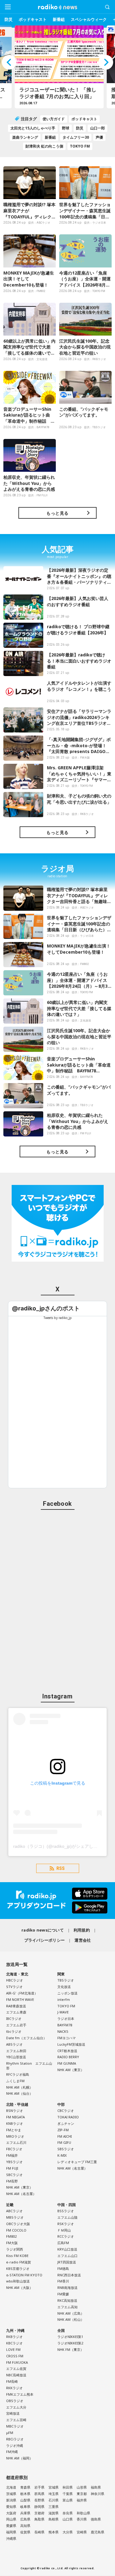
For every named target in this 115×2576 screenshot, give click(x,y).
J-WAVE (63, 2012)
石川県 (54, 2500)
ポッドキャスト (33, 19)
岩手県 (39, 2487)
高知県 (25, 2526)
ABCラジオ (14, 2211)
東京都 (82, 2494)
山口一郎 (98, 128)
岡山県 (11, 2519)
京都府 (39, 2513)
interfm (64, 1999)
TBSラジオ (66, 1980)
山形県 (82, 2487)
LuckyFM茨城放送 (71, 2044)
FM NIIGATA (15, 2117)
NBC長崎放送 (16, 2375)
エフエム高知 (67, 2307)
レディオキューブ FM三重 (77, 2162)
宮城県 (54, 2487)
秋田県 (68, 2487)
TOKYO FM (80, 146)
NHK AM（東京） (71, 2070)
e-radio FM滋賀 (19, 2262)
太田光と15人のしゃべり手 (33, 128)
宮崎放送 (13, 2413)
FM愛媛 (63, 2294)
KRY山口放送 (67, 2249)
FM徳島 (63, 2268)
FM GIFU (64, 2142)
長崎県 (39, 2532)
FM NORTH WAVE (20, 1999)
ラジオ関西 (15, 2249)
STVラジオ (14, 1987)
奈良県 (68, 2513)
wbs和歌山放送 (18, 2281)
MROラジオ (15, 2136)
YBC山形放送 (16, 2057)
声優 (99, 137)
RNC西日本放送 (69, 2275)
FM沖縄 (12, 2452)
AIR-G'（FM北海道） (22, 1993)
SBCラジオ (14, 2175)
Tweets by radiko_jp (58, 1318)
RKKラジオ (14, 2388)
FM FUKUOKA (17, 2362)
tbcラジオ (14, 2031)
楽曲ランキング (25, 137)
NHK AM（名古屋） (21, 2194)
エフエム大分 (16, 2407)
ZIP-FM (63, 2130)
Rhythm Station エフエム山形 (29, 2066)
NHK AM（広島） (71, 2313)
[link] (46, 1308)
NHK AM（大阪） (19, 2288)
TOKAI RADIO (68, 2117)
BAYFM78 (65, 2025)
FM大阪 (12, 2243)
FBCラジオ (14, 2149)
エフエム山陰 (67, 2217)
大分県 (68, 2532)
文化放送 (64, 1987)
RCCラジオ (66, 2236)
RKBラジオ (14, 2337)
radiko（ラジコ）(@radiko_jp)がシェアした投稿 (60, 1846)
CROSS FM (15, 2356)
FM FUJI (12, 2168)
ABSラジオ (14, 2044)
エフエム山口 (67, 2256)
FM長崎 (12, 2381)
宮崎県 (82, 2532)
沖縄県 (11, 2538)
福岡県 (11, 2532)
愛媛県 (11, 2526)
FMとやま (14, 2130)
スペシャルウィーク (89, 19)
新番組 (59, 19)
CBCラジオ (66, 2111)
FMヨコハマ (67, 2038)
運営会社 (83, 1940)
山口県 (68, 2519)
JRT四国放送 (67, 2262)
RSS (61, 1868)
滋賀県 (54, 2513)
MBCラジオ (15, 2426)
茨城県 (11, 2494)
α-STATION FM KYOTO (24, 2275)
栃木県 (25, 2494)
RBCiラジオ (15, 2439)
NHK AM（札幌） (19, 2087)
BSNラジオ (15, 2111)
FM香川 (63, 2281)
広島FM (63, 2243)
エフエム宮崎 (16, 2420)
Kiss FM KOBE (17, 2256)
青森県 (25, 2487)
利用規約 (82, 1930)
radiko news (58, 7)
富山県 (68, 2500)
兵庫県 (25, 2513)
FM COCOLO (16, 2230)
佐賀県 (25, 2532)
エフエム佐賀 (16, 2368)
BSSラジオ (66, 2211)
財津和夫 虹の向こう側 (44, 146)
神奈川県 (98, 2494)
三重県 (54, 2507)
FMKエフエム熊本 (20, 2394)
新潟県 (11, 2500)
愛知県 (11, 2507)
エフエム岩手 (16, 2025)
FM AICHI (65, 2136)
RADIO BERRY (68, 2057)
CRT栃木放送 (67, 2051)
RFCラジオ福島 (18, 2074)
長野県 (39, 2500)
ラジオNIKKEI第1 (70, 2337)
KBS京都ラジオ (18, 2268)
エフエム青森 (16, 2012)
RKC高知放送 (67, 2300)
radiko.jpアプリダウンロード (57, 1901)
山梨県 (25, 2500)
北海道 (11, 2487)
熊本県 (54, 2532)
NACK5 (63, 2031)
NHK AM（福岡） (19, 2458)
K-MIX (62, 2155)
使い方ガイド (54, 119)
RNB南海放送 (67, 2288)
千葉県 (68, 2494)
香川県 (82, 2519)
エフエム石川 (16, 2142)
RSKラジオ (66, 2224)
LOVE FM (13, 2349)
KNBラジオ (15, 2123)
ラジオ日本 (66, 2019)
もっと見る (57, 513)
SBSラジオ (66, 2149)
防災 (9, 19)
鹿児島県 (98, 2532)
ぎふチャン (66, 2123)
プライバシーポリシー (45, 1940)
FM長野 (12, 2181)
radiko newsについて (43, 1930)
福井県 (82, 2500)
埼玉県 (54, 2494)
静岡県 (39, 2507)
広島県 (25, 2519)
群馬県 (39, 2494)
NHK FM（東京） (71, 2349)
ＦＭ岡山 (64, 2230)
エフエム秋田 (16, 2051)
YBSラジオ (14, 2162)
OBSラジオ (15, 2401)
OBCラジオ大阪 (18, 2224)
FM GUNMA (67, 2063)
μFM (10, 2433)
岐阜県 (25, 2507)
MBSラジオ (15, 2217)
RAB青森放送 (16, 2006)
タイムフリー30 (76, 137)
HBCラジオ (15, 1980)
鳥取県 (39, 2519)
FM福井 (12, 2155)
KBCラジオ (14, 2343)
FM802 (11, 2236)
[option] (58, 67)
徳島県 (96, 2519)
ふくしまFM (15, 2081)
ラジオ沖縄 (15, 2445)
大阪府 (11, 2513)
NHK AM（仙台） (19, 2093)
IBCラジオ (14, 2019)
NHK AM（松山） (71, 2319)
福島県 (96, 2487)
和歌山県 (83, 2513)
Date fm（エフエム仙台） (26, 2038)
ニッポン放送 (67, 1993)
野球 (66, 128)
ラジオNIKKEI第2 (70, 2343)
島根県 (54, 2519)
